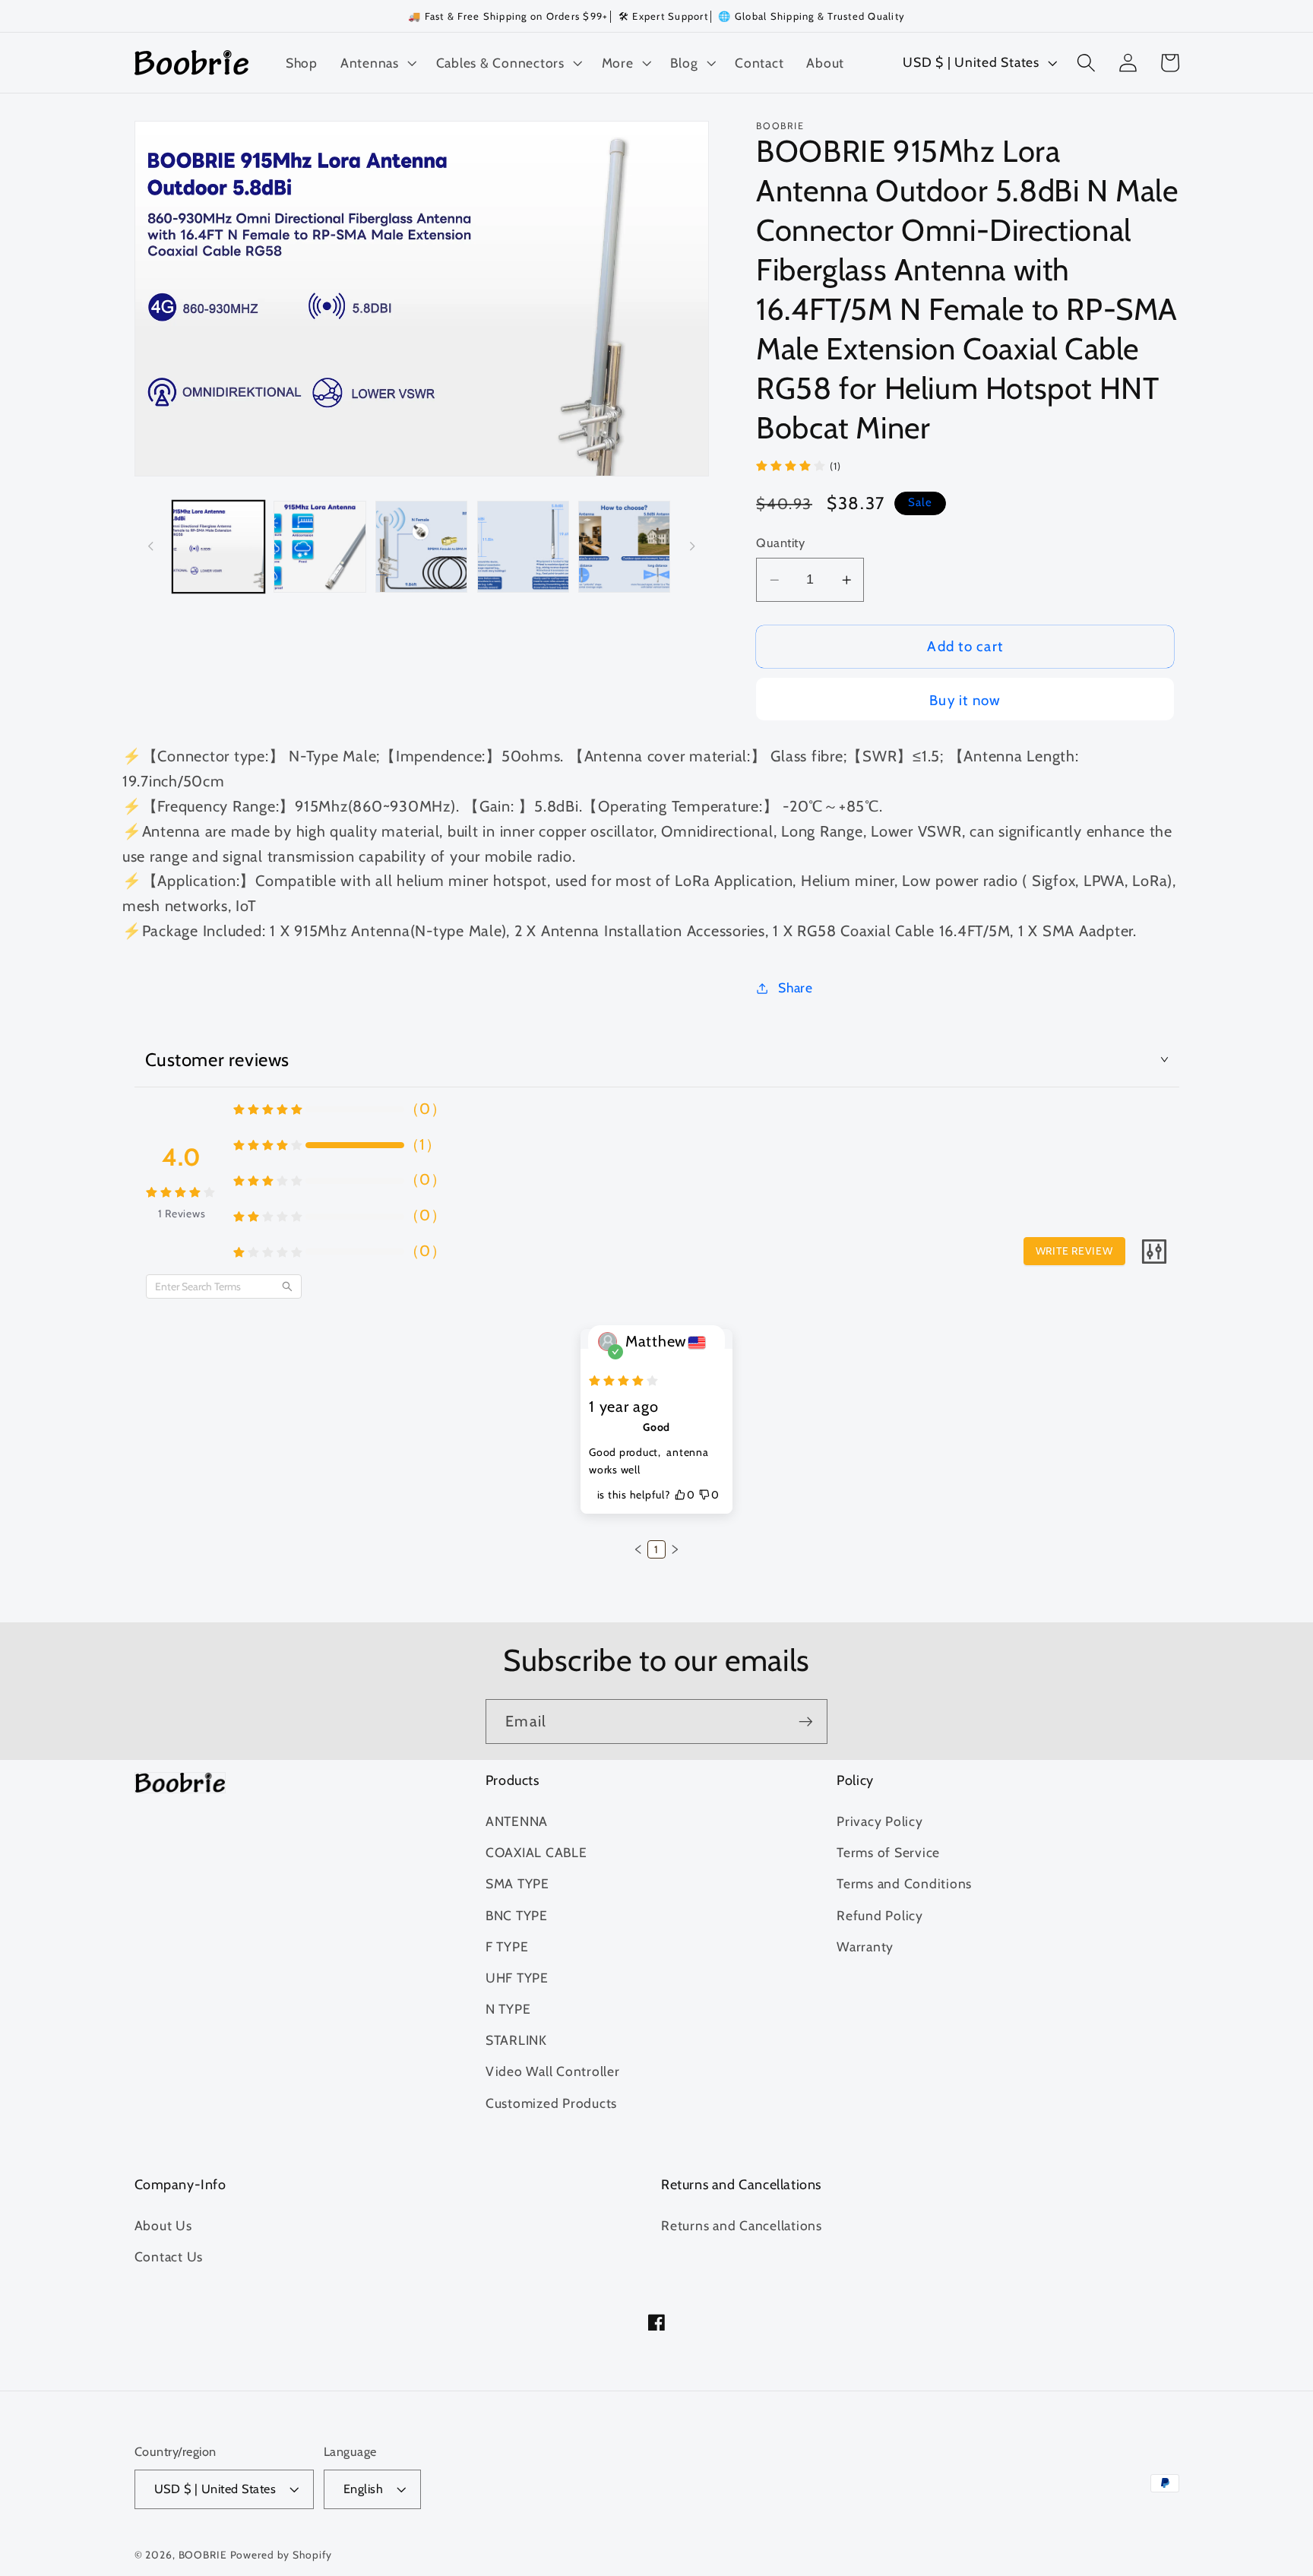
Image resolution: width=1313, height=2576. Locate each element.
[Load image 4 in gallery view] (523, 547)
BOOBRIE (203, 2555)
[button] (377, 63)
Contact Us (169, 2256)
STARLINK (516, 2040)
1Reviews (182, 1214)
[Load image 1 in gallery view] (218, 547)
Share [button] (796, 987)
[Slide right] (692, 546)
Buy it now (965, 700)
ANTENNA (517, 1821)
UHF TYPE (517, 1978)
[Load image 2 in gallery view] (320, 547)
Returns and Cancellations (742, 2225)
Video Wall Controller (553, 2071)
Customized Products (551, 2103)
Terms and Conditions (904, 1883)
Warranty (865, 1946)
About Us (163, 2225)
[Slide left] (151, 546)
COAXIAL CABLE (536, 1852)
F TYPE (507, 1946)
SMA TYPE (517, 1883)
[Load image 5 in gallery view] (624, 547)
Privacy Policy (880, 1821)
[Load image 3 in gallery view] (421, 547)
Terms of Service (888, 1852)
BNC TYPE (517, 1915)
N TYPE (508, 2009)
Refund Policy (880, 1915)
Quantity (780, 543)
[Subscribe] (806, 1721)
